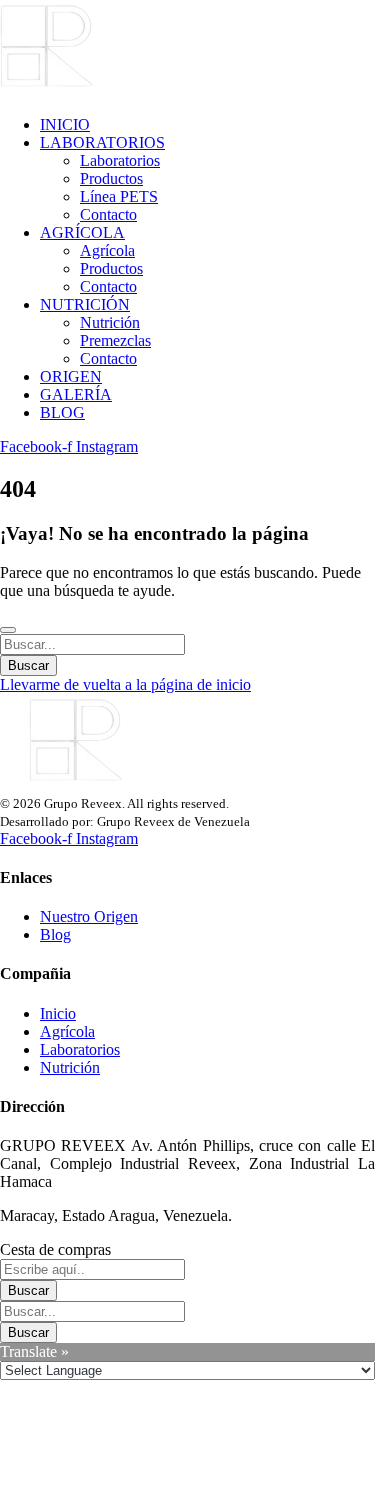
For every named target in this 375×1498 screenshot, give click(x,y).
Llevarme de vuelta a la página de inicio (125, 684)
